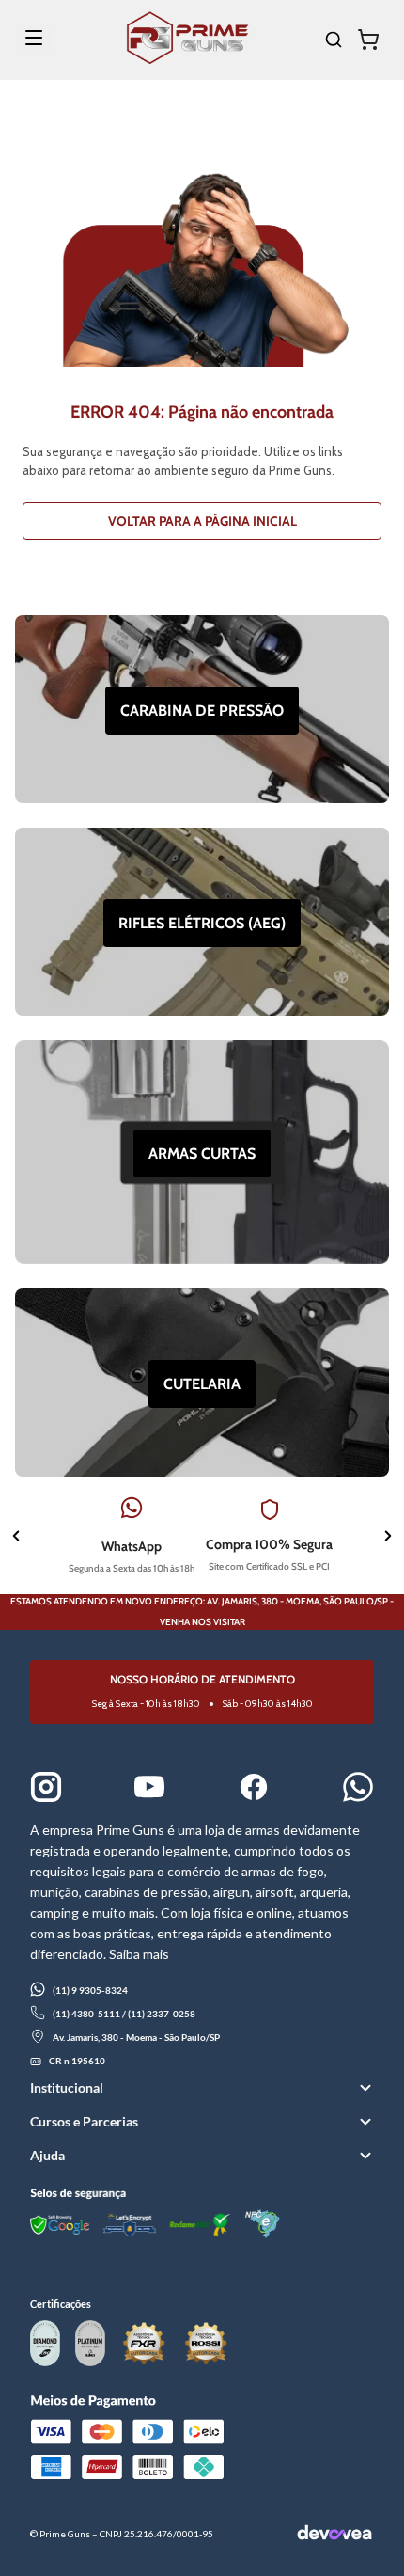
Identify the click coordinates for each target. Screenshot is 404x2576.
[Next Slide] (388, 1538)
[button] (202, 2088)
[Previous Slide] (16, 1538)
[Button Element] (371, 40)
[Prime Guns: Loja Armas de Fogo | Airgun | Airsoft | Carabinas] (187, 59)
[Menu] (34, 40)
